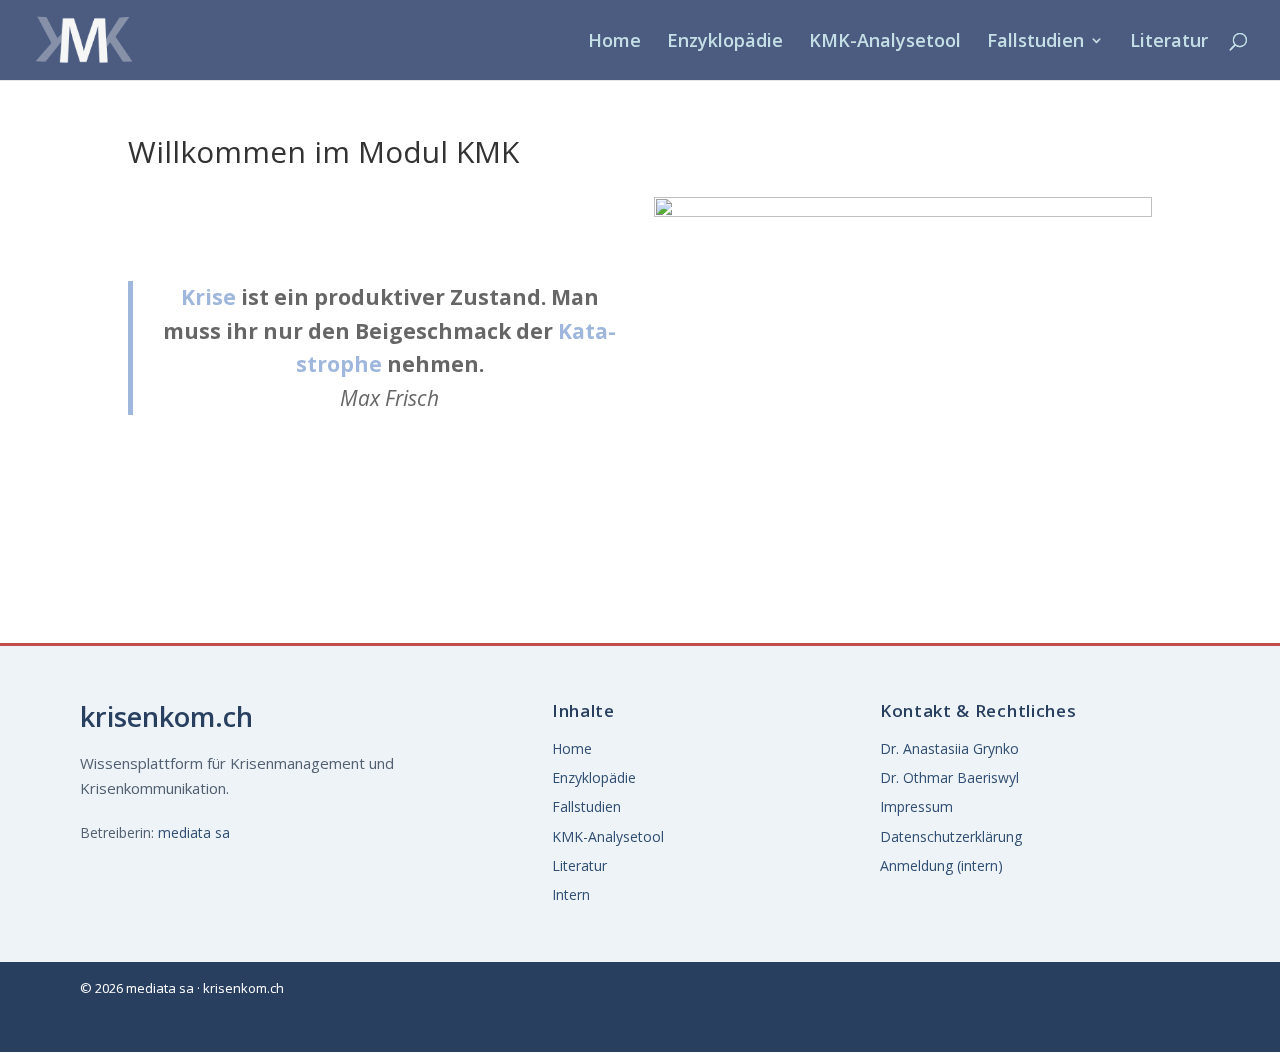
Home (614, 42)
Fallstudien (1035, 42)
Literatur (1169, 42)
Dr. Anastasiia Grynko (949, 748)
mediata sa (194, 832)
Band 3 (1052, 223)
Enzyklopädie (725, 42)
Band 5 (946, 274)
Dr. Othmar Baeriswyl (949, 777)
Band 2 (946, 223)
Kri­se (208, 297)
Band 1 (839, 223)
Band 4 (839, 274)
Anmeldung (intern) (941, 865)
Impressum (916, 806)
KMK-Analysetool (885, 42)
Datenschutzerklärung (951, 836)
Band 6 (1052, 274)
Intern (571, 894)
